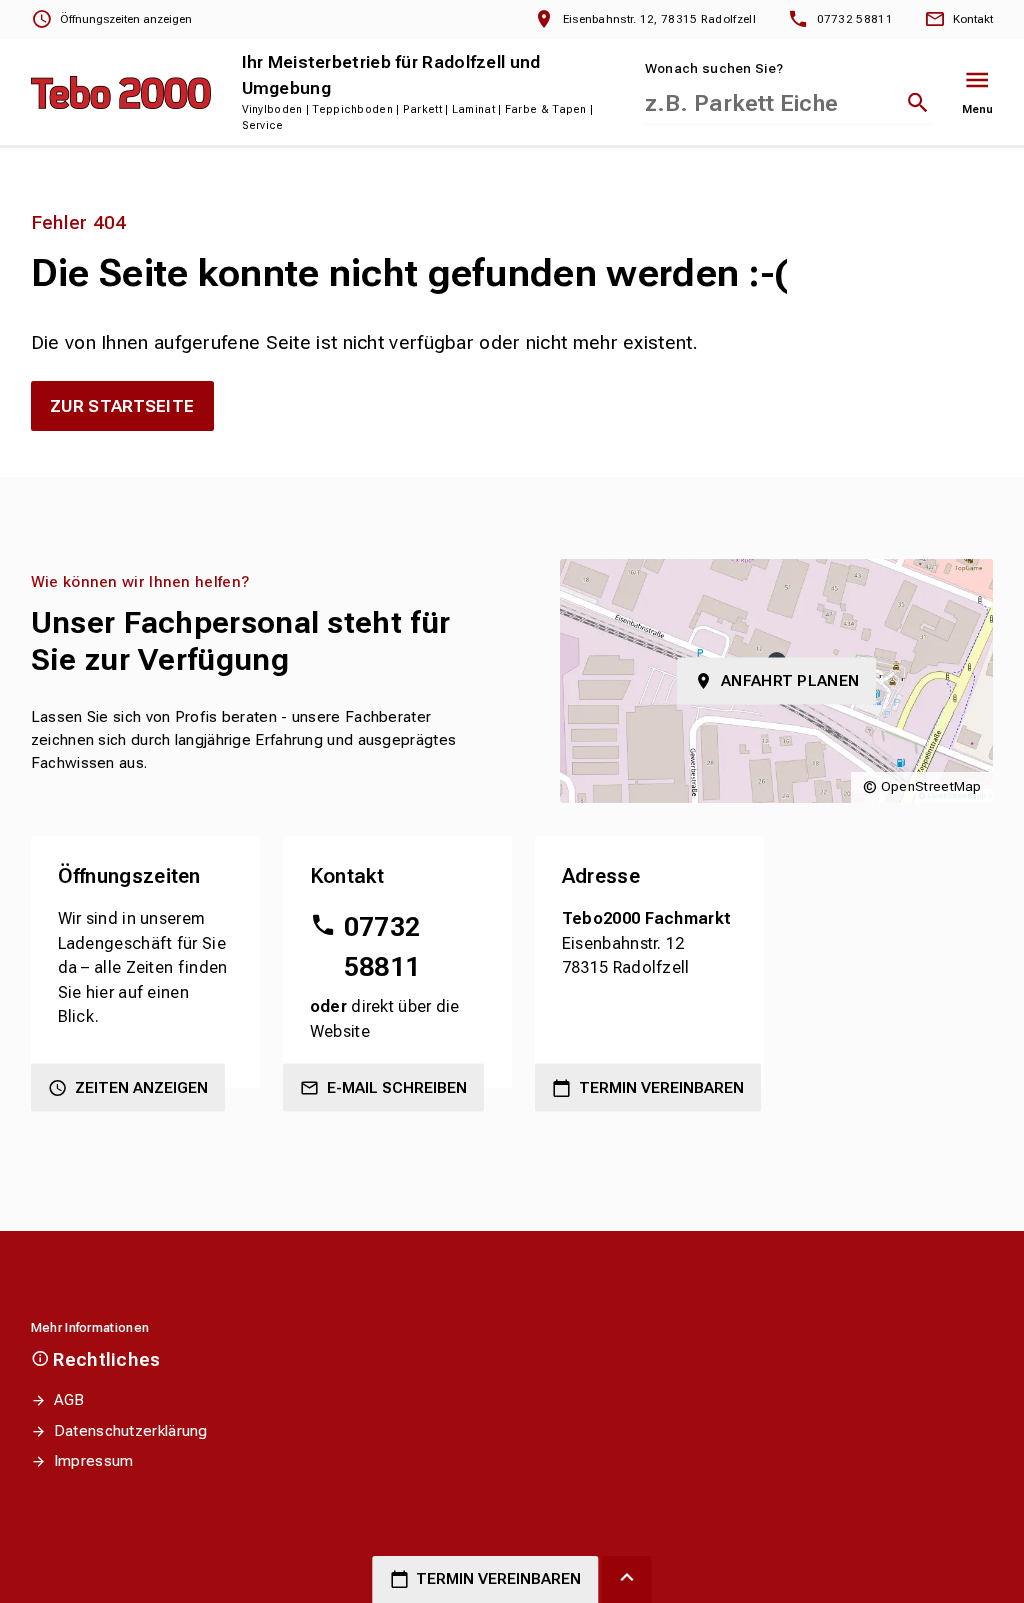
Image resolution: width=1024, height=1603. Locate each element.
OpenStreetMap (931, 786)
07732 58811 (382, 947)
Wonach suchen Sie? (714, 68)
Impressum (94, 1461)
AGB (69, 1400)
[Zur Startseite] (121, 92)
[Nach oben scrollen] (626, 1579)
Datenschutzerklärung (131, 1431)
